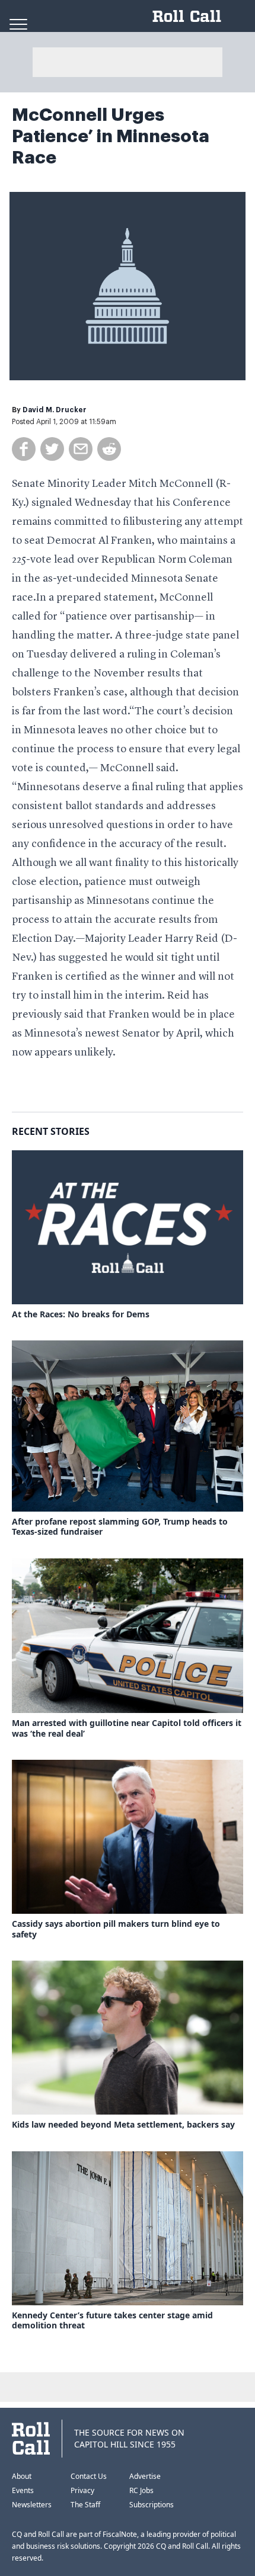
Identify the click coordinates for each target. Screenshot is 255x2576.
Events (23, 2490)
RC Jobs (141, 2490)
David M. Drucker (55, 410)
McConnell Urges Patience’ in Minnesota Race (111, 136)
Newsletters (32, 2505)
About (22, 2476)
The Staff (85, 2505)
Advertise (145, 2476)
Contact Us (89, 2476)
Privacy (82, 2490)
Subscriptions (152, 2505)
